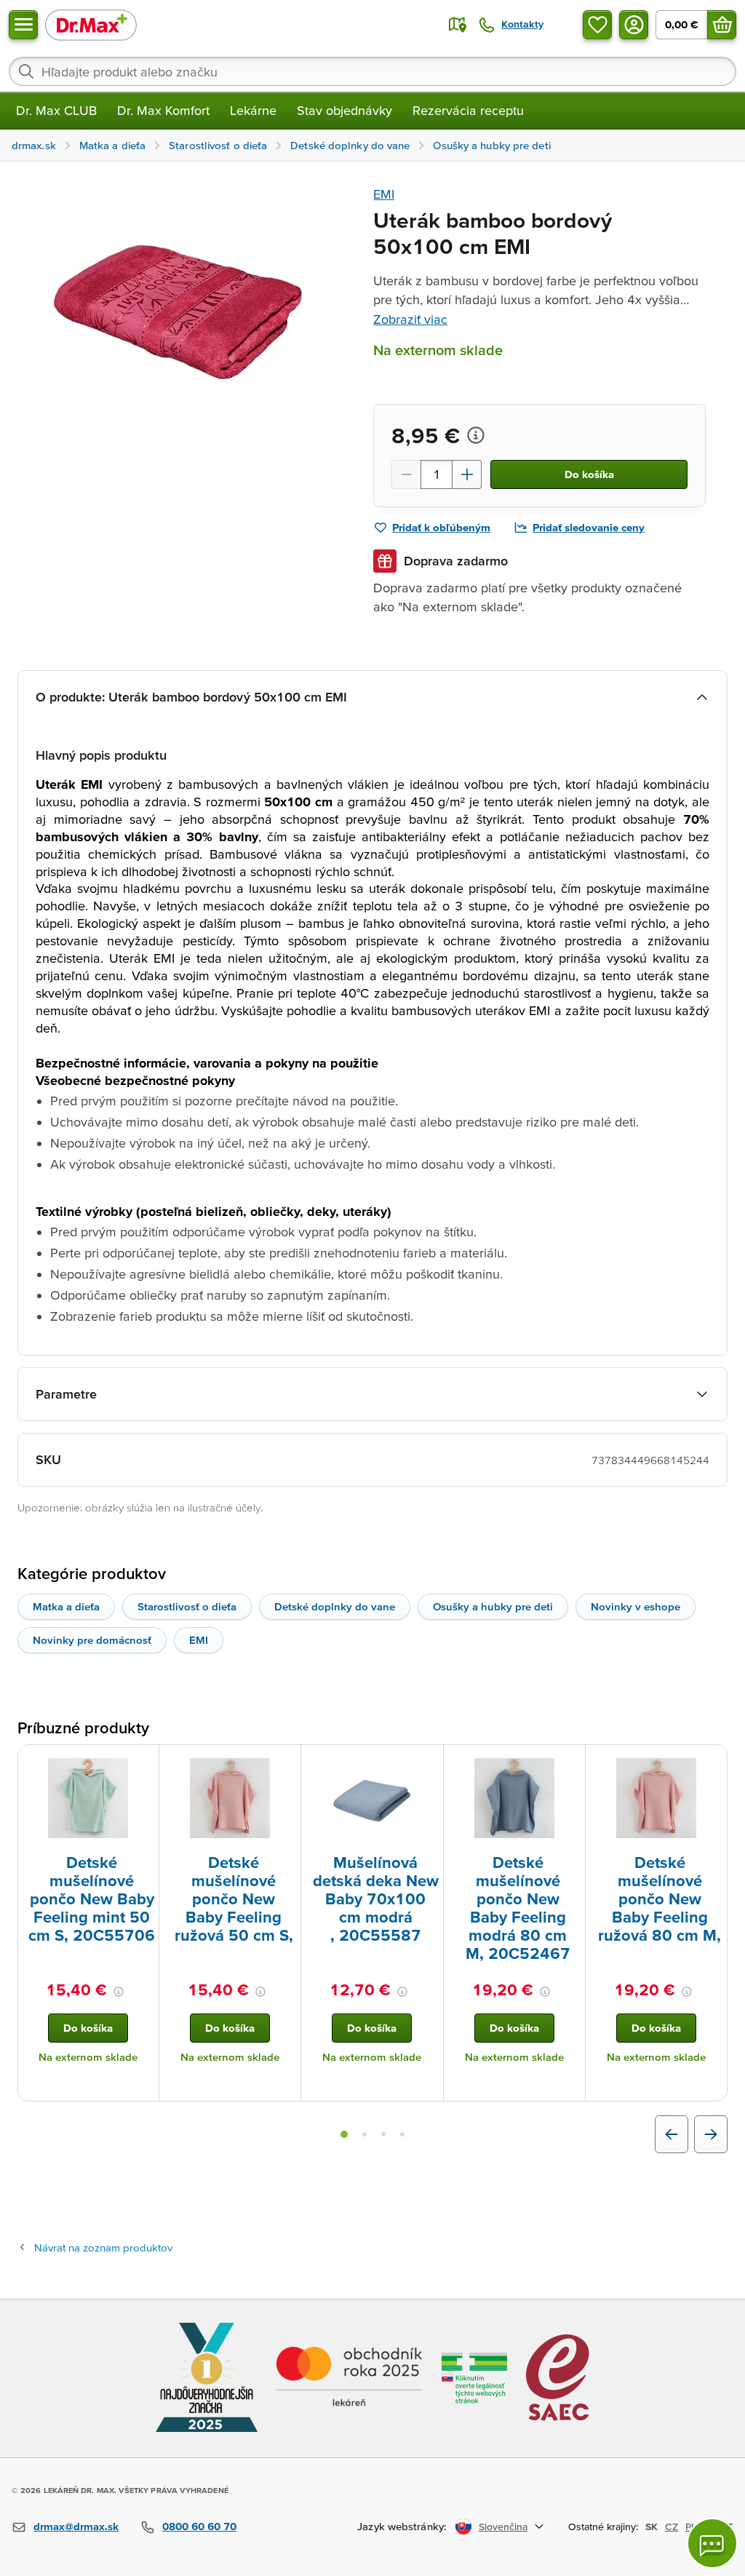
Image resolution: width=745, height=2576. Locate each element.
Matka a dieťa (66, 1606)
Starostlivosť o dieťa (187, 1606)
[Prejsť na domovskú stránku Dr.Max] (91, 24)
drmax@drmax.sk (76, 2526)
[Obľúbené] (597, 25)
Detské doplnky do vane (335, 1606)
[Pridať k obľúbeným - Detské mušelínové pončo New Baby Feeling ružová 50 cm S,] (284, 1762)
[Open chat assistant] (712, 2543)
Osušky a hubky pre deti (493, 1606)
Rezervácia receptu (468, 110)
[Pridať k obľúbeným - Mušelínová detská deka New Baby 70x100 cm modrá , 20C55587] (427, 1762)
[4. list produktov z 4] (402, 2134)
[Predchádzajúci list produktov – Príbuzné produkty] (672, 2134)
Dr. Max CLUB (56, 110)
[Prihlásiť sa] (634, 25)
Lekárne (253, 110)
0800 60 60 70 (199, 2526)
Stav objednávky (344, 110)
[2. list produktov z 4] (364, 2134)
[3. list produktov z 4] (383, 2134)
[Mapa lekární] (458, 25)
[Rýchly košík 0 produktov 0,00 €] (722, 25)
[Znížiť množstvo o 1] (406, 474)
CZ (672, 2527)
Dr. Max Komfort (163, 110)
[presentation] (88, 1798)
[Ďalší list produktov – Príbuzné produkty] (711, 2134)
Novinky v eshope (636, 1606)
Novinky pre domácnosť (92, 1640)
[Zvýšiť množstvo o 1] (467, 474)
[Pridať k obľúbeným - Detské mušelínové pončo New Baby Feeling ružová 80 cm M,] (711, 1762)
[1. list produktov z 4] (344, 2134)
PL (691, 2527)
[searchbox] (372, 71)
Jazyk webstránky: (402, 2526)
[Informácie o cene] (476, 435)
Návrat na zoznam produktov (103, 2247)
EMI (384, 194)
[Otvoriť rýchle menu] (23, 25)
